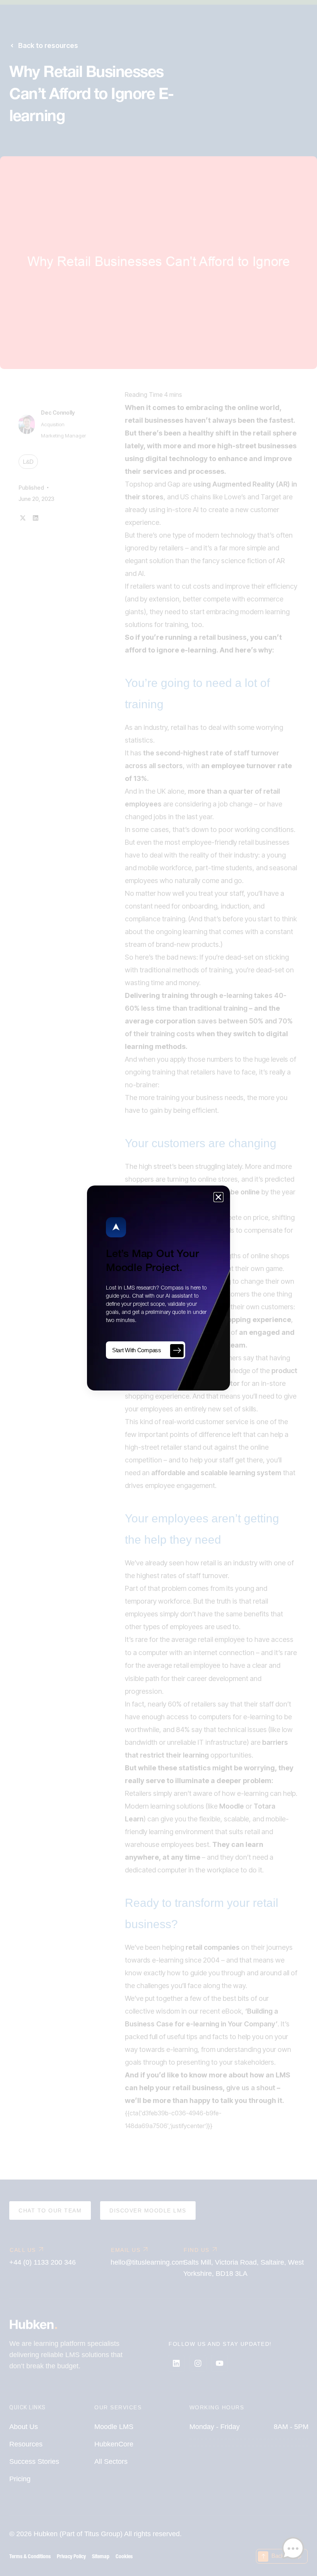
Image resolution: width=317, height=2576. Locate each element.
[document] (158, 1288)
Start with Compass (137, 1350)
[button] (218, 1197)
